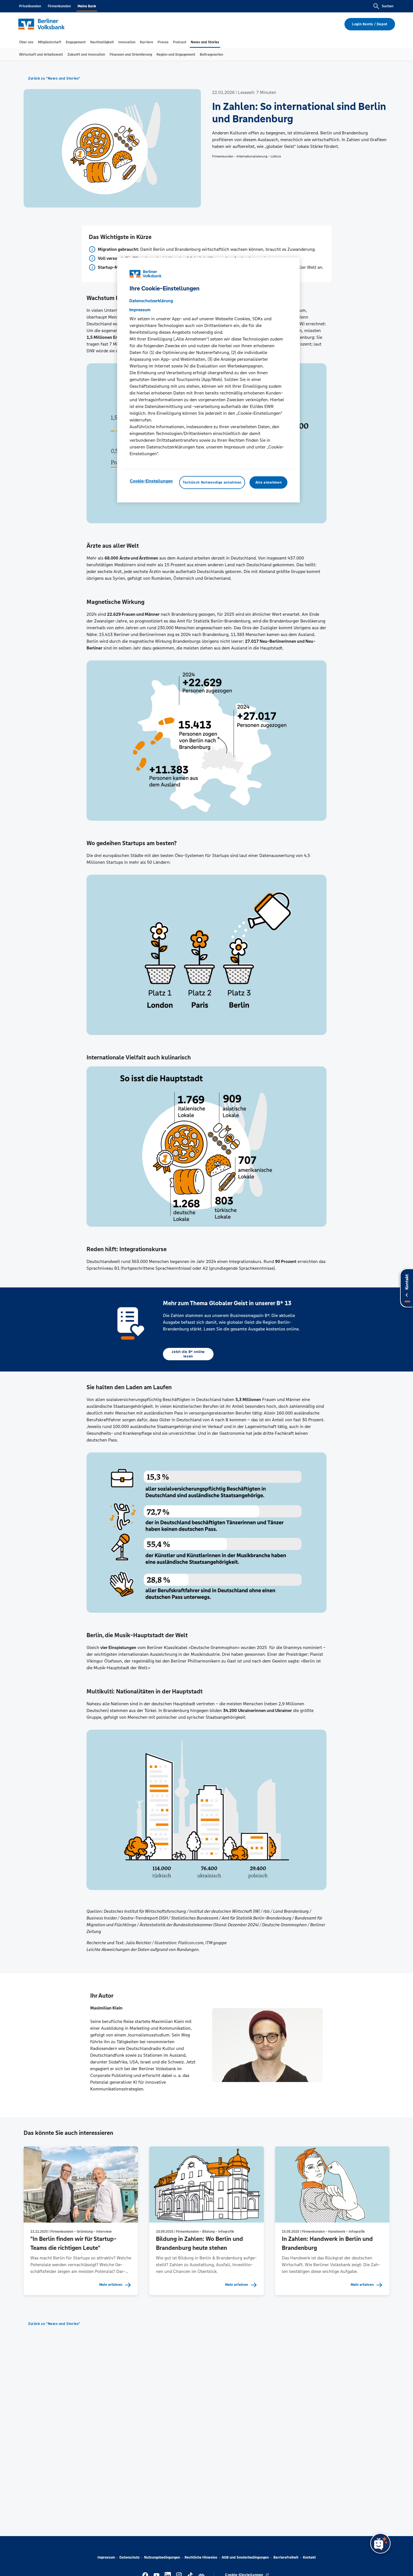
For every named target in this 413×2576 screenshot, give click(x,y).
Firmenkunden (59, 6)
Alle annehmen (268, 483)
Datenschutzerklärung (151, 301)
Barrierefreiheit (286, 2557)
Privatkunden (30, 6)
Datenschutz (130, 2557)
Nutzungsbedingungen (162, 2557)
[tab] (26, 42)
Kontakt (309, 2557)
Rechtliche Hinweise (201, 2557)
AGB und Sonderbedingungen (245, 2557)
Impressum (106, 2557)
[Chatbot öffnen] (380, 2543)
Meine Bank (87, 6)
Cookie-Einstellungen (151, 481)
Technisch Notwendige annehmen (212, 483)
